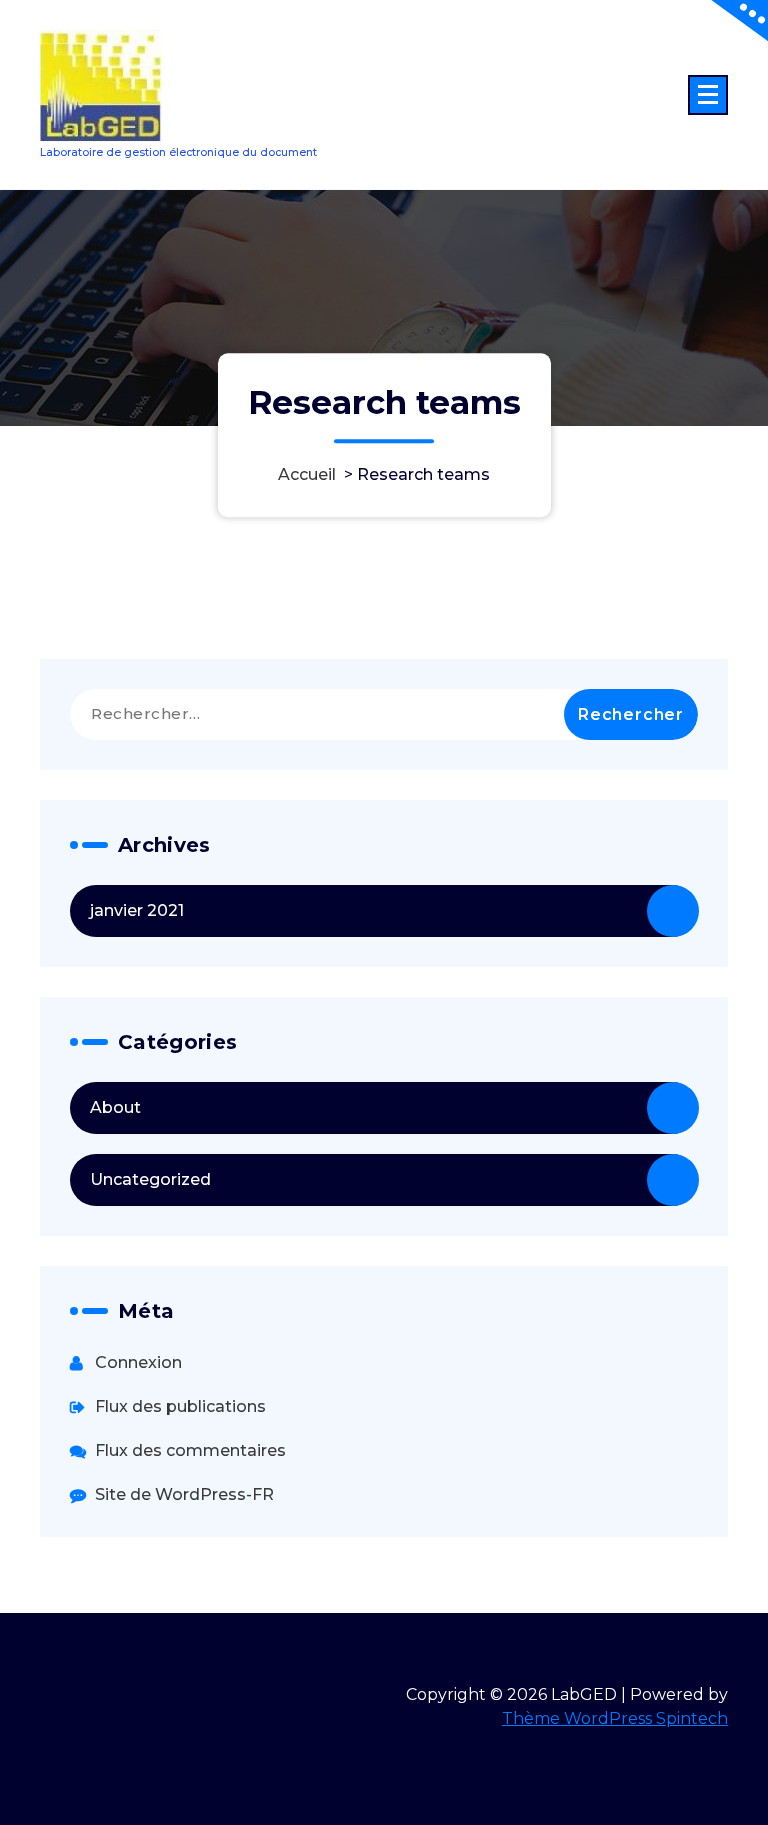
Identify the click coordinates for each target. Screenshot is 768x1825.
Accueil (307, 474)
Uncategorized (150, 1179)
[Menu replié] (708, 95)
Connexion (138, 1362)
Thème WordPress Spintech (615, 1718)
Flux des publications (180, 1406)
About (115, 1107)
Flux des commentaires (190, 1450)
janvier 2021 (137, 910)
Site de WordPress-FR (184, 1494)
